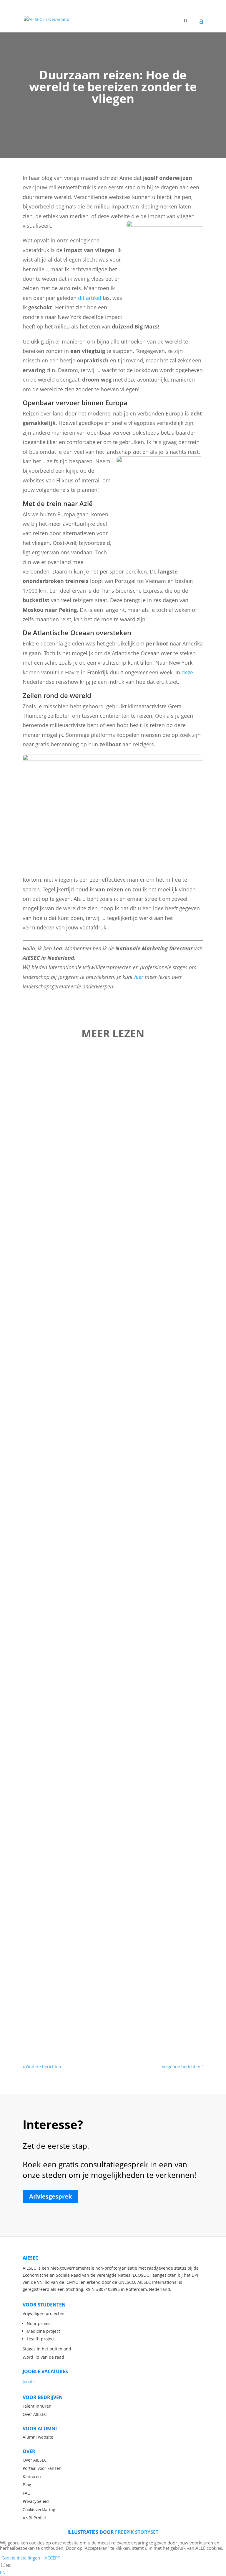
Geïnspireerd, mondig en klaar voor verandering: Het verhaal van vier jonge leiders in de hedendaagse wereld (113, 1650)
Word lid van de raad (43, 2357)
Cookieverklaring (39, 2510)
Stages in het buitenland (47, 2349)
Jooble (29, 2382)
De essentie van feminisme (113, 1217)
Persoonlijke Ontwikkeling (128, 1566)
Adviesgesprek (50, 2196)
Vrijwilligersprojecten (44, 2313)
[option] (113, 2572)
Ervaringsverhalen (127, 1839)
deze (187, 672)
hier (139, 977)
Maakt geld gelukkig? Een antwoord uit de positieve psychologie (113, 1553)
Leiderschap (110, 1154)
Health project (41, 2339)
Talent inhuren (37, 2406)
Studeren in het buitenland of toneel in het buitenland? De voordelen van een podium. (113, 1754)
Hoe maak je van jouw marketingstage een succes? (113, 1380)
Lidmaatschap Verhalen (127, 1074)
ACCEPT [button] (52, 2558)
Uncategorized (127, 1227)
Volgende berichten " (183, 2067)
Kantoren (32, 2476)
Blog (27, 2485)
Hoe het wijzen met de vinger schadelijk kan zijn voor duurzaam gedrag (113, 1919)
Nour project (39, 2323)
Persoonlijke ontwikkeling (110, 1932)
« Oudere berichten (42, 2067)
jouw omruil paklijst (113, 1456)
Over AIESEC (35, 2414)
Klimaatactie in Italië (113, 1304)
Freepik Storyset (137, 2532)
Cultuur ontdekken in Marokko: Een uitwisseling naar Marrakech (113, 1826)
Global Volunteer (115, 1314)
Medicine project (43, 2331)
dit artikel (90, 298)
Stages (112, 1766)
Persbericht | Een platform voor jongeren (113, 1144)
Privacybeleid (36, 2501)
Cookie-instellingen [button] (21, 2558)
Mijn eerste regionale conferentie (113, 1064)
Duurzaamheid (141, 1154)
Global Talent (131, 1393)
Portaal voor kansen (42, 2468)
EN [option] (3, 2572)
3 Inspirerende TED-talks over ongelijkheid (113, 2002)
